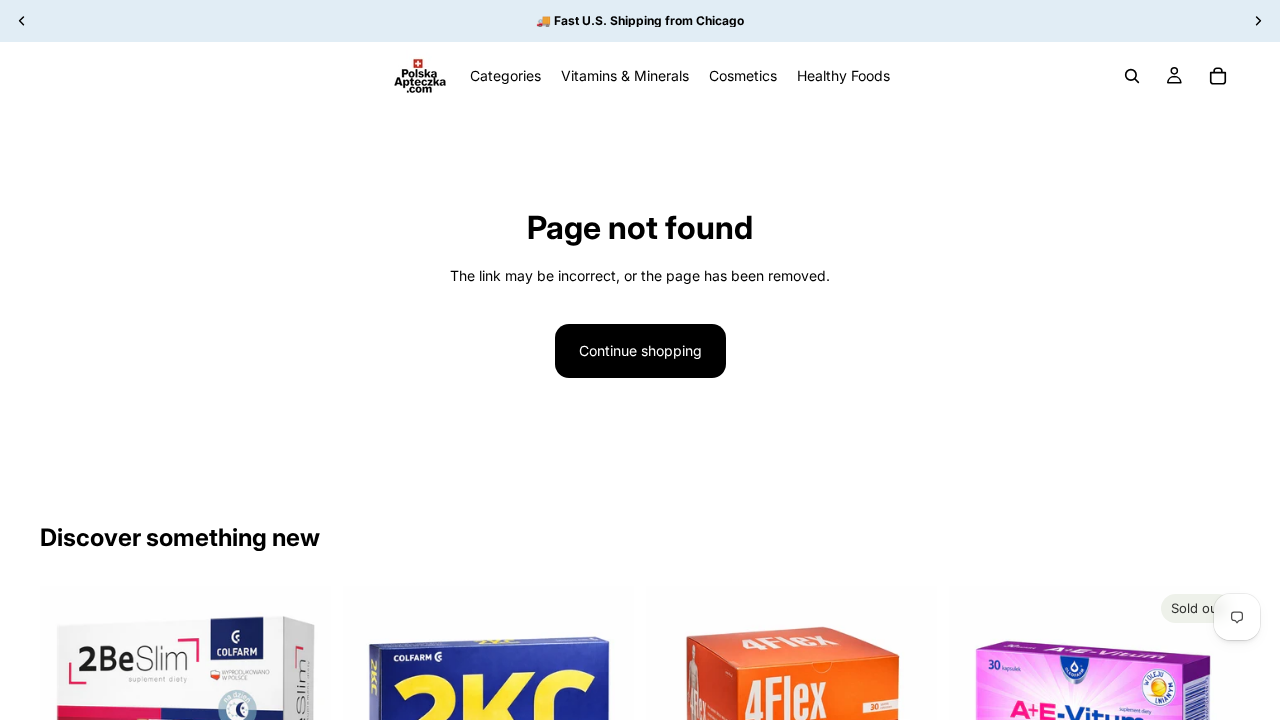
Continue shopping (640, 350)
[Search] (1132, 76)
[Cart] (1218, 76)
